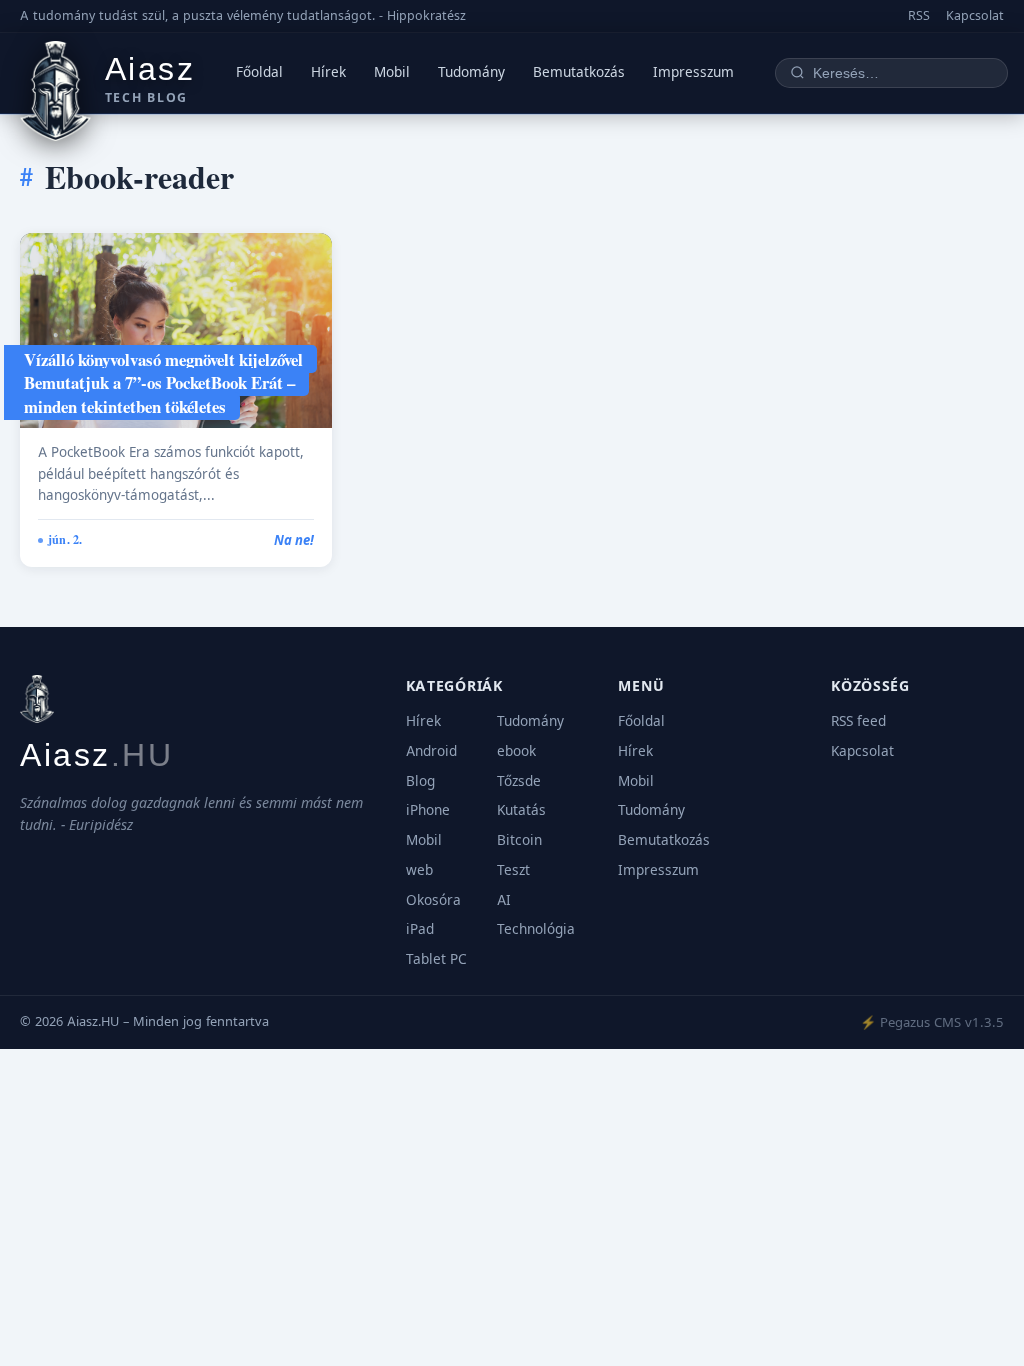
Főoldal (259, 72)
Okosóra (433, 900)
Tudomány (471, 72)
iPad (420, 929)
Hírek (328, 72)
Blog (420, 781)
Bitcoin (519, 840)
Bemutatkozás (579, 72)
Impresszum (693, 72)
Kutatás (521, 810)
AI (504, 900)
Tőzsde (519, 781)
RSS (919, 15)
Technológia (536, 929)
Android (431, 751)
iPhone (428, 810)
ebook (516, 751)
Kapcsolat (975, 15)
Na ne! (294, 540)
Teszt (513, 870)
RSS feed (858, 721)
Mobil (392, 72)
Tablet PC (436, 959)
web (419, 870)
